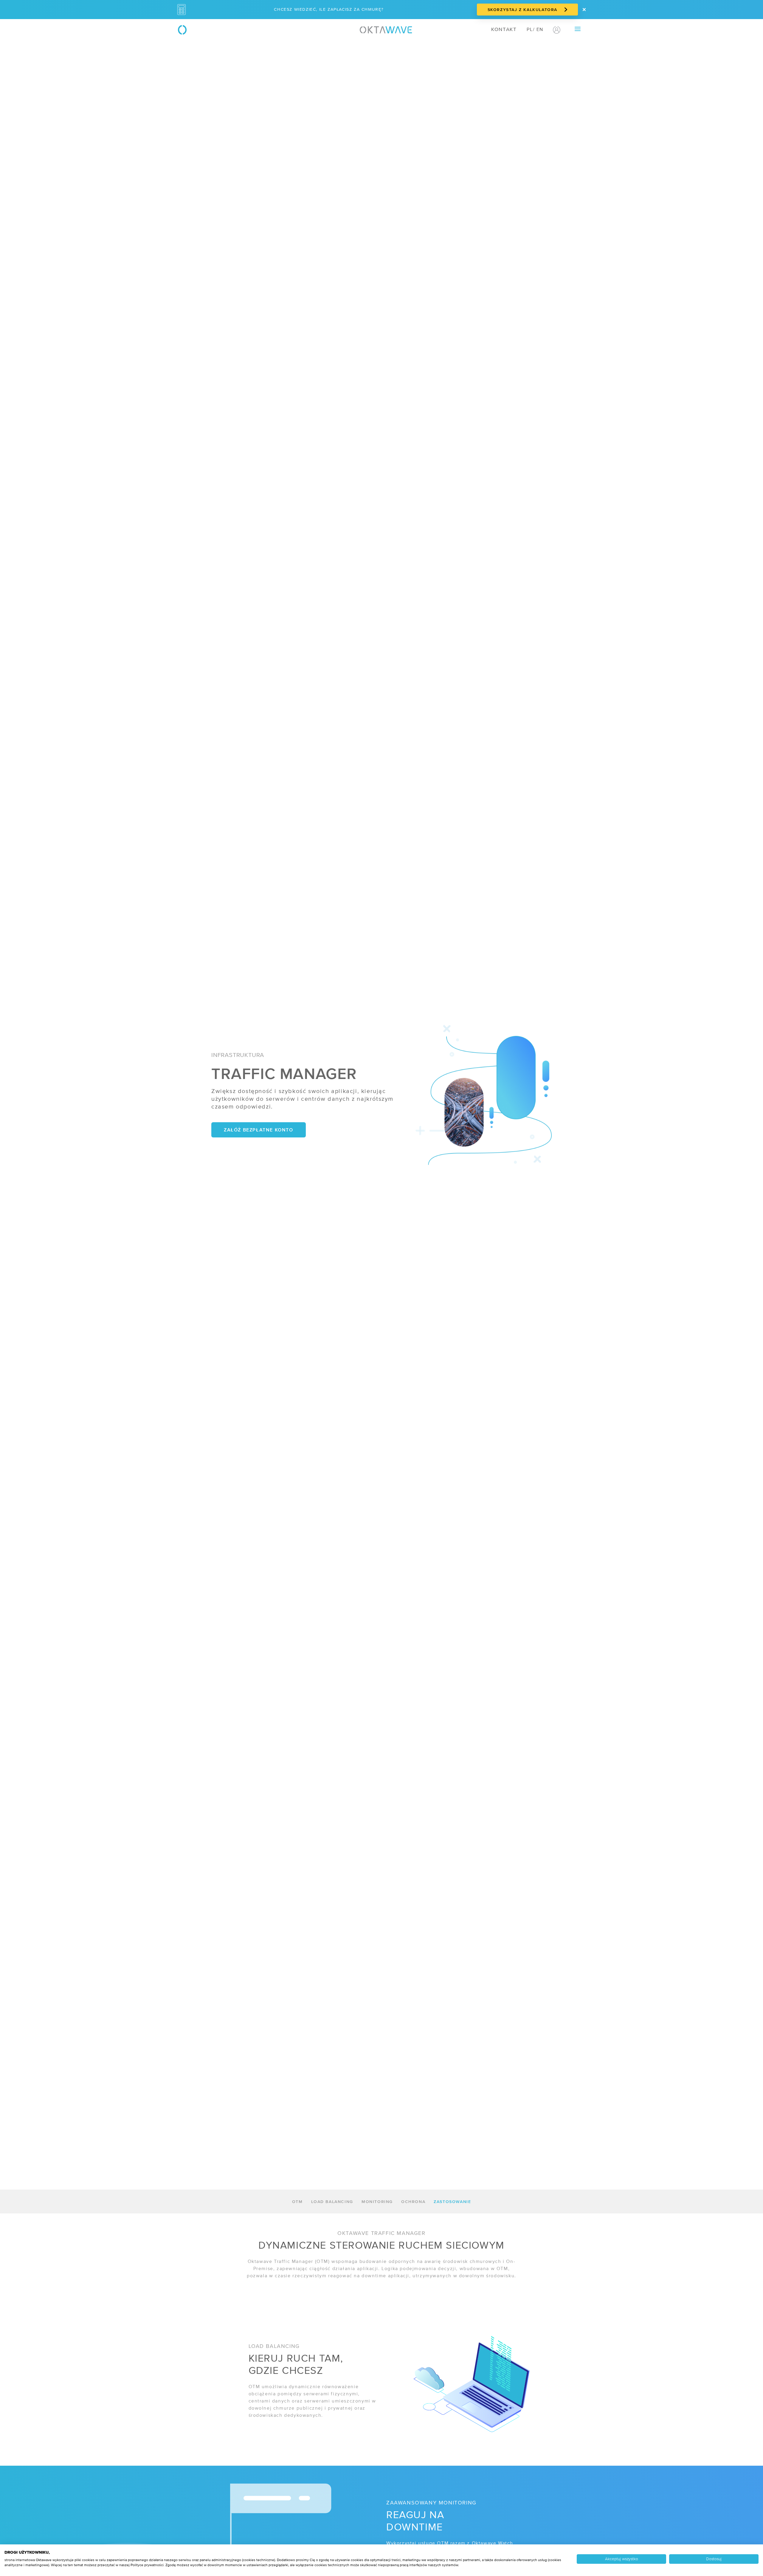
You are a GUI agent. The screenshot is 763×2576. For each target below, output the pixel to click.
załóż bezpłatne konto (259, 1130)
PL (530, 30)
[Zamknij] (584, 10)
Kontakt (504, 30)
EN (540, 30)
